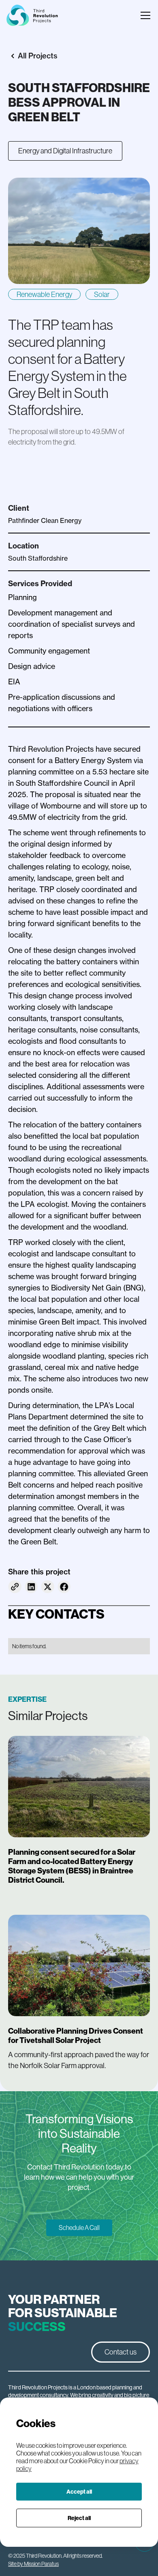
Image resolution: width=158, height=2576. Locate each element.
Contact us (121, 2352)
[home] (32, 15)
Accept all (79, 2492)
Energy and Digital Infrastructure (65, 151)
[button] (144, 15)
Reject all (79, 2518)
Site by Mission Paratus (33, 2564)
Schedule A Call (79, 2228)
